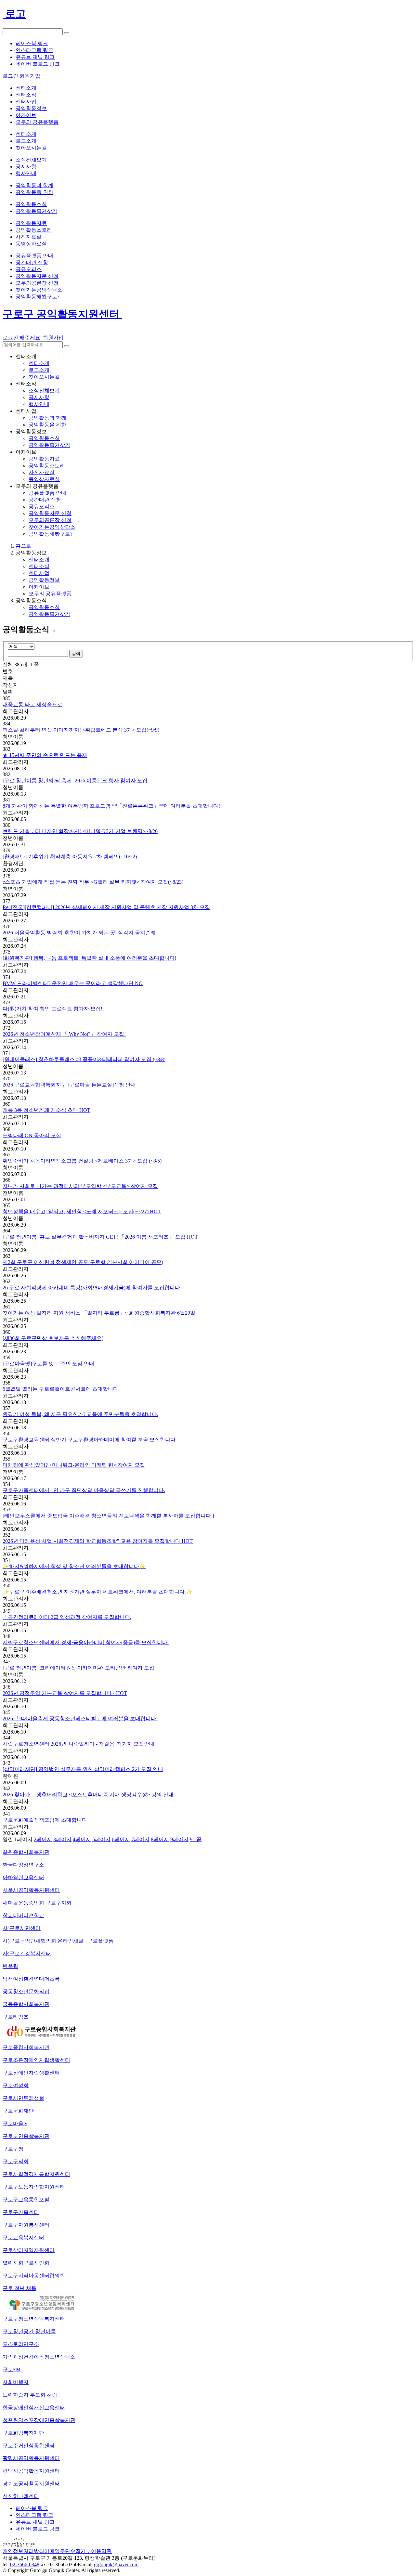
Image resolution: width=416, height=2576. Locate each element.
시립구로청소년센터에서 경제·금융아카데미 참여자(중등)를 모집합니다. (86, 1642)
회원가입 (53, 338)
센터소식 (39, 566)
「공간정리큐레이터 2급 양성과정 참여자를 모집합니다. (67, 1617)
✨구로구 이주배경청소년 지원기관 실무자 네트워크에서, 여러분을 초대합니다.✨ (97, 1592)
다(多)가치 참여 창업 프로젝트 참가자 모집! (52, 1009)
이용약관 (101, 2551)
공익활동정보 (44, 580)
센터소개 (39, 559)
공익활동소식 (44, 607)
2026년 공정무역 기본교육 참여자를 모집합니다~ (65, 1693)
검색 (76, 653)
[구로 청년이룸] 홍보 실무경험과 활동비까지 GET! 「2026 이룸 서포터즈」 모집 (100, 1237)
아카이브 (39, 587)
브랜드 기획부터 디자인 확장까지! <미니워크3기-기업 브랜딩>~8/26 (80, 831)
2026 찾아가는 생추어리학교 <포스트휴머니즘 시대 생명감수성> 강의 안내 (88, 1795)
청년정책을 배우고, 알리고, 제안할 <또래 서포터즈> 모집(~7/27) (82, 1211)
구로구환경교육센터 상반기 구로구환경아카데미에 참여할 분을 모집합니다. (90, 1440)
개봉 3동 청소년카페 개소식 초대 (46, 1110)
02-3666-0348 (25, 2564)
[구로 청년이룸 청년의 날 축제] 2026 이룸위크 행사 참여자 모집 (75, 781)
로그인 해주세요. (22, 338)
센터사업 (39, 573)
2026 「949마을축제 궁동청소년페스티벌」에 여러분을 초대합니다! (80, 1718)
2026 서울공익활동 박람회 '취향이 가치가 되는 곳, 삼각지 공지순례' (80, 933)
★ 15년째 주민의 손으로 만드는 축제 (45, 755)
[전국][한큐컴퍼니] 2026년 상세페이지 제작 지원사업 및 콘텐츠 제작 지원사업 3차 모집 (106, 907)
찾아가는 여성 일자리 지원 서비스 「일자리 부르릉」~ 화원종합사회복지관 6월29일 (99, 1313)
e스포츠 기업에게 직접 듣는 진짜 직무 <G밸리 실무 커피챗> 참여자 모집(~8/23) (93, 882)
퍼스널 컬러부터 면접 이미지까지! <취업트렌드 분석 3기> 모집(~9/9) (81, 730)
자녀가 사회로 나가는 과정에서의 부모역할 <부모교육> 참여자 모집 (80, 1186)
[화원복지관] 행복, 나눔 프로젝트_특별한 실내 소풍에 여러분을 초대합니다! (90, 958)
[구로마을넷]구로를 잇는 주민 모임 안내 (48, 1364)
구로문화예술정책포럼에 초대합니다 (45, 1820)
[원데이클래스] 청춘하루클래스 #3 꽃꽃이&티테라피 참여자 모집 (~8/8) (84, 1059)
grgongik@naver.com (116, 2564)
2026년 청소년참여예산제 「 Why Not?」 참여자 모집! (64, 1034)
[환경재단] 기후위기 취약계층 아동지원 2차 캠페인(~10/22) (70, 857)
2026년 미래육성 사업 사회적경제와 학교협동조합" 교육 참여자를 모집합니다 (98, 1541)
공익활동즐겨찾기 (49, 614)
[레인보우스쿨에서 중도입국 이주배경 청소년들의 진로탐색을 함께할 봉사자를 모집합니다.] (108, 1516)
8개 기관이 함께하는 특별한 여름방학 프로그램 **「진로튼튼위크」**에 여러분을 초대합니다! (111, 806)
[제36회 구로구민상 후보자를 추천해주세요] (53, 1338)
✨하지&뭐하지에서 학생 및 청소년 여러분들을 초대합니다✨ (74, 1566)
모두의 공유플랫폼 (50, 594)
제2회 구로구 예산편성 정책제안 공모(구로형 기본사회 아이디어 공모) (83, 1262)
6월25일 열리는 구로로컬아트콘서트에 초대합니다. (61, 1389)
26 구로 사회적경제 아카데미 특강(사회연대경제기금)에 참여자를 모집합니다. (92, 1288)
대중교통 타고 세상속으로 (32, 704)
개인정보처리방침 (23, 2551)
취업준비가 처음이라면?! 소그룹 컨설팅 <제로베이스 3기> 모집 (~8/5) (82, 1161)
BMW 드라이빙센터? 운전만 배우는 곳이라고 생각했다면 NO (73, 983)
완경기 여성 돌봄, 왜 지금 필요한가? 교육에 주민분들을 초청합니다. (80, 1414)
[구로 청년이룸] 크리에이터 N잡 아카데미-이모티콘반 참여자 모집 (78, 1668)
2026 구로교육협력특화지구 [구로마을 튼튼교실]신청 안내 (69, 1085)
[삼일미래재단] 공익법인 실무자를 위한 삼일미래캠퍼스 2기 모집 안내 (83, 1769)
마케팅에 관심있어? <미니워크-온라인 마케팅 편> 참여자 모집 (74, 1465)
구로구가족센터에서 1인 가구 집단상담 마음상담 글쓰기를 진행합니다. (84, 1490)
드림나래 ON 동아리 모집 (32, 1135)
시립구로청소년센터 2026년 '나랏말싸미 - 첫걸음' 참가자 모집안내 (78, 1744)
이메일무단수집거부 (68, 2551)
